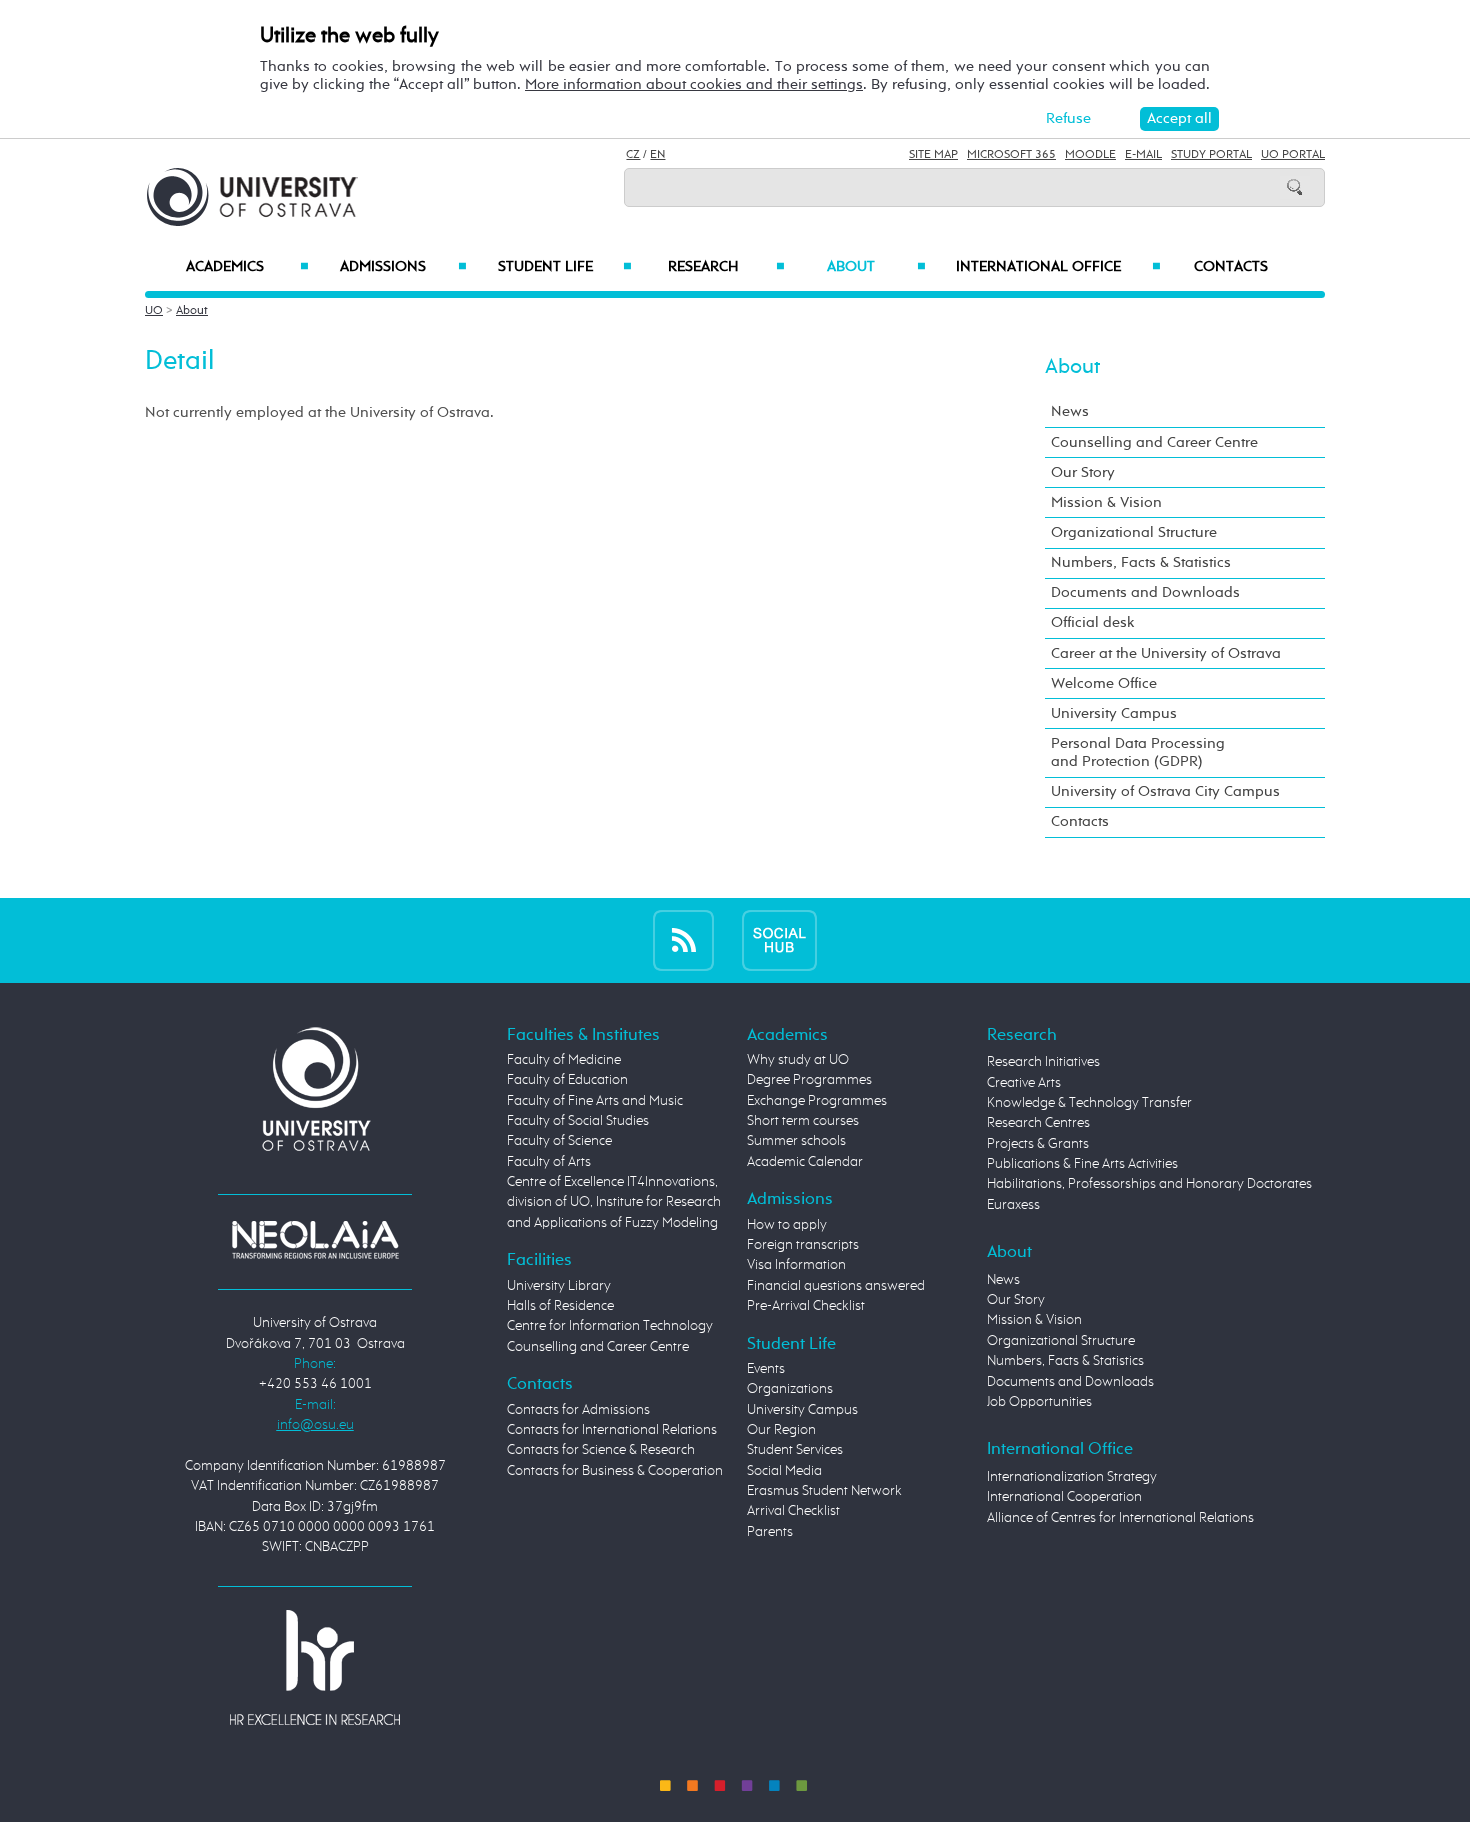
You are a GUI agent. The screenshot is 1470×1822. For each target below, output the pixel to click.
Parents (770, 1532)
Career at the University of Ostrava (1166, 653)
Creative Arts (1024, 1083)
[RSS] (683, 939)
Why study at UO (798, 1060)
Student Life (565, 267)
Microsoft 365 (1011, 155)
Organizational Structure (1134, 532)
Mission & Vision (1106, 502)
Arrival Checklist (793, 1511)
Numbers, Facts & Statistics (1141, 562)
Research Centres (1038, 1123)
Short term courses (803, 1121)
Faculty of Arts (549, 1162)
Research (726, 267)
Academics (247, 267)
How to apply (787, 1225)
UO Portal (1293, 155)
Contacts (1231, 267)
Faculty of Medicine (564, 1060)
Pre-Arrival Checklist (806, 1306)
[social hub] (779, 939)
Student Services (795, 1450)
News (1070, 411)
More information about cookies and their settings (694, 84)
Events (766, 1369)
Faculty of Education (567, 1080)
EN (657, 155)
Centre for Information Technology (610, 1326)
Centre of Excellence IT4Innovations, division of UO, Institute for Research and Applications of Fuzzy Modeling (614, 1202)
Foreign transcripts (803, 1245)
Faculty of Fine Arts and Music (595, 1101)
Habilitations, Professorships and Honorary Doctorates (1149, 1184)
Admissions (403, 267)
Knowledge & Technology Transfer (1089, 1103)
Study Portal (1211, 155)
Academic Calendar (805, 1162)
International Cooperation (1064, 1497)
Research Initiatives (1043, 1062)
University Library (559, 1286)
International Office (1058, 267)
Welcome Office (1104, 683)
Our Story (1083, 472)
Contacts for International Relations (612, 1430)
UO (154, 311)
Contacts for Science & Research (601, 1450)
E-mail (1143, 155)
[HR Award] (315, 1667)
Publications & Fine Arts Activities (1082, 1164)
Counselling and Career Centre (1154, 442)
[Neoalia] (315, 1239)
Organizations (790, 1389)
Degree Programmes (809, 1080)
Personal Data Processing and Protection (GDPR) (1138, 752)
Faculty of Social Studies (578, 1121)
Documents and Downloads (1145, 592)
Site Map (933, 155)
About (876, 267)
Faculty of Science (559, 1141)
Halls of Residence (560, 1306)
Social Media (784, 1471)
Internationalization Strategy (1072, 1477)
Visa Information (796, 1265)
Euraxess (1013, 1205)
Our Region (781, 1430)
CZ (633, 155)
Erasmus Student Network (824, 1491)
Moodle (1090, 155)
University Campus (1114, 713)
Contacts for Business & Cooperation (615, 1471)
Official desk (1093, 622)
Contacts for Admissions (578, 1410)
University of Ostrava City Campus (1165, 791)
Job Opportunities (1039, 1402)
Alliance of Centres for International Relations (1120, 1518)
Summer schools (796, 1141)
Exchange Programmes (817, 1101)
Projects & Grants (1038, 1144)
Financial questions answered (836, 1286)
